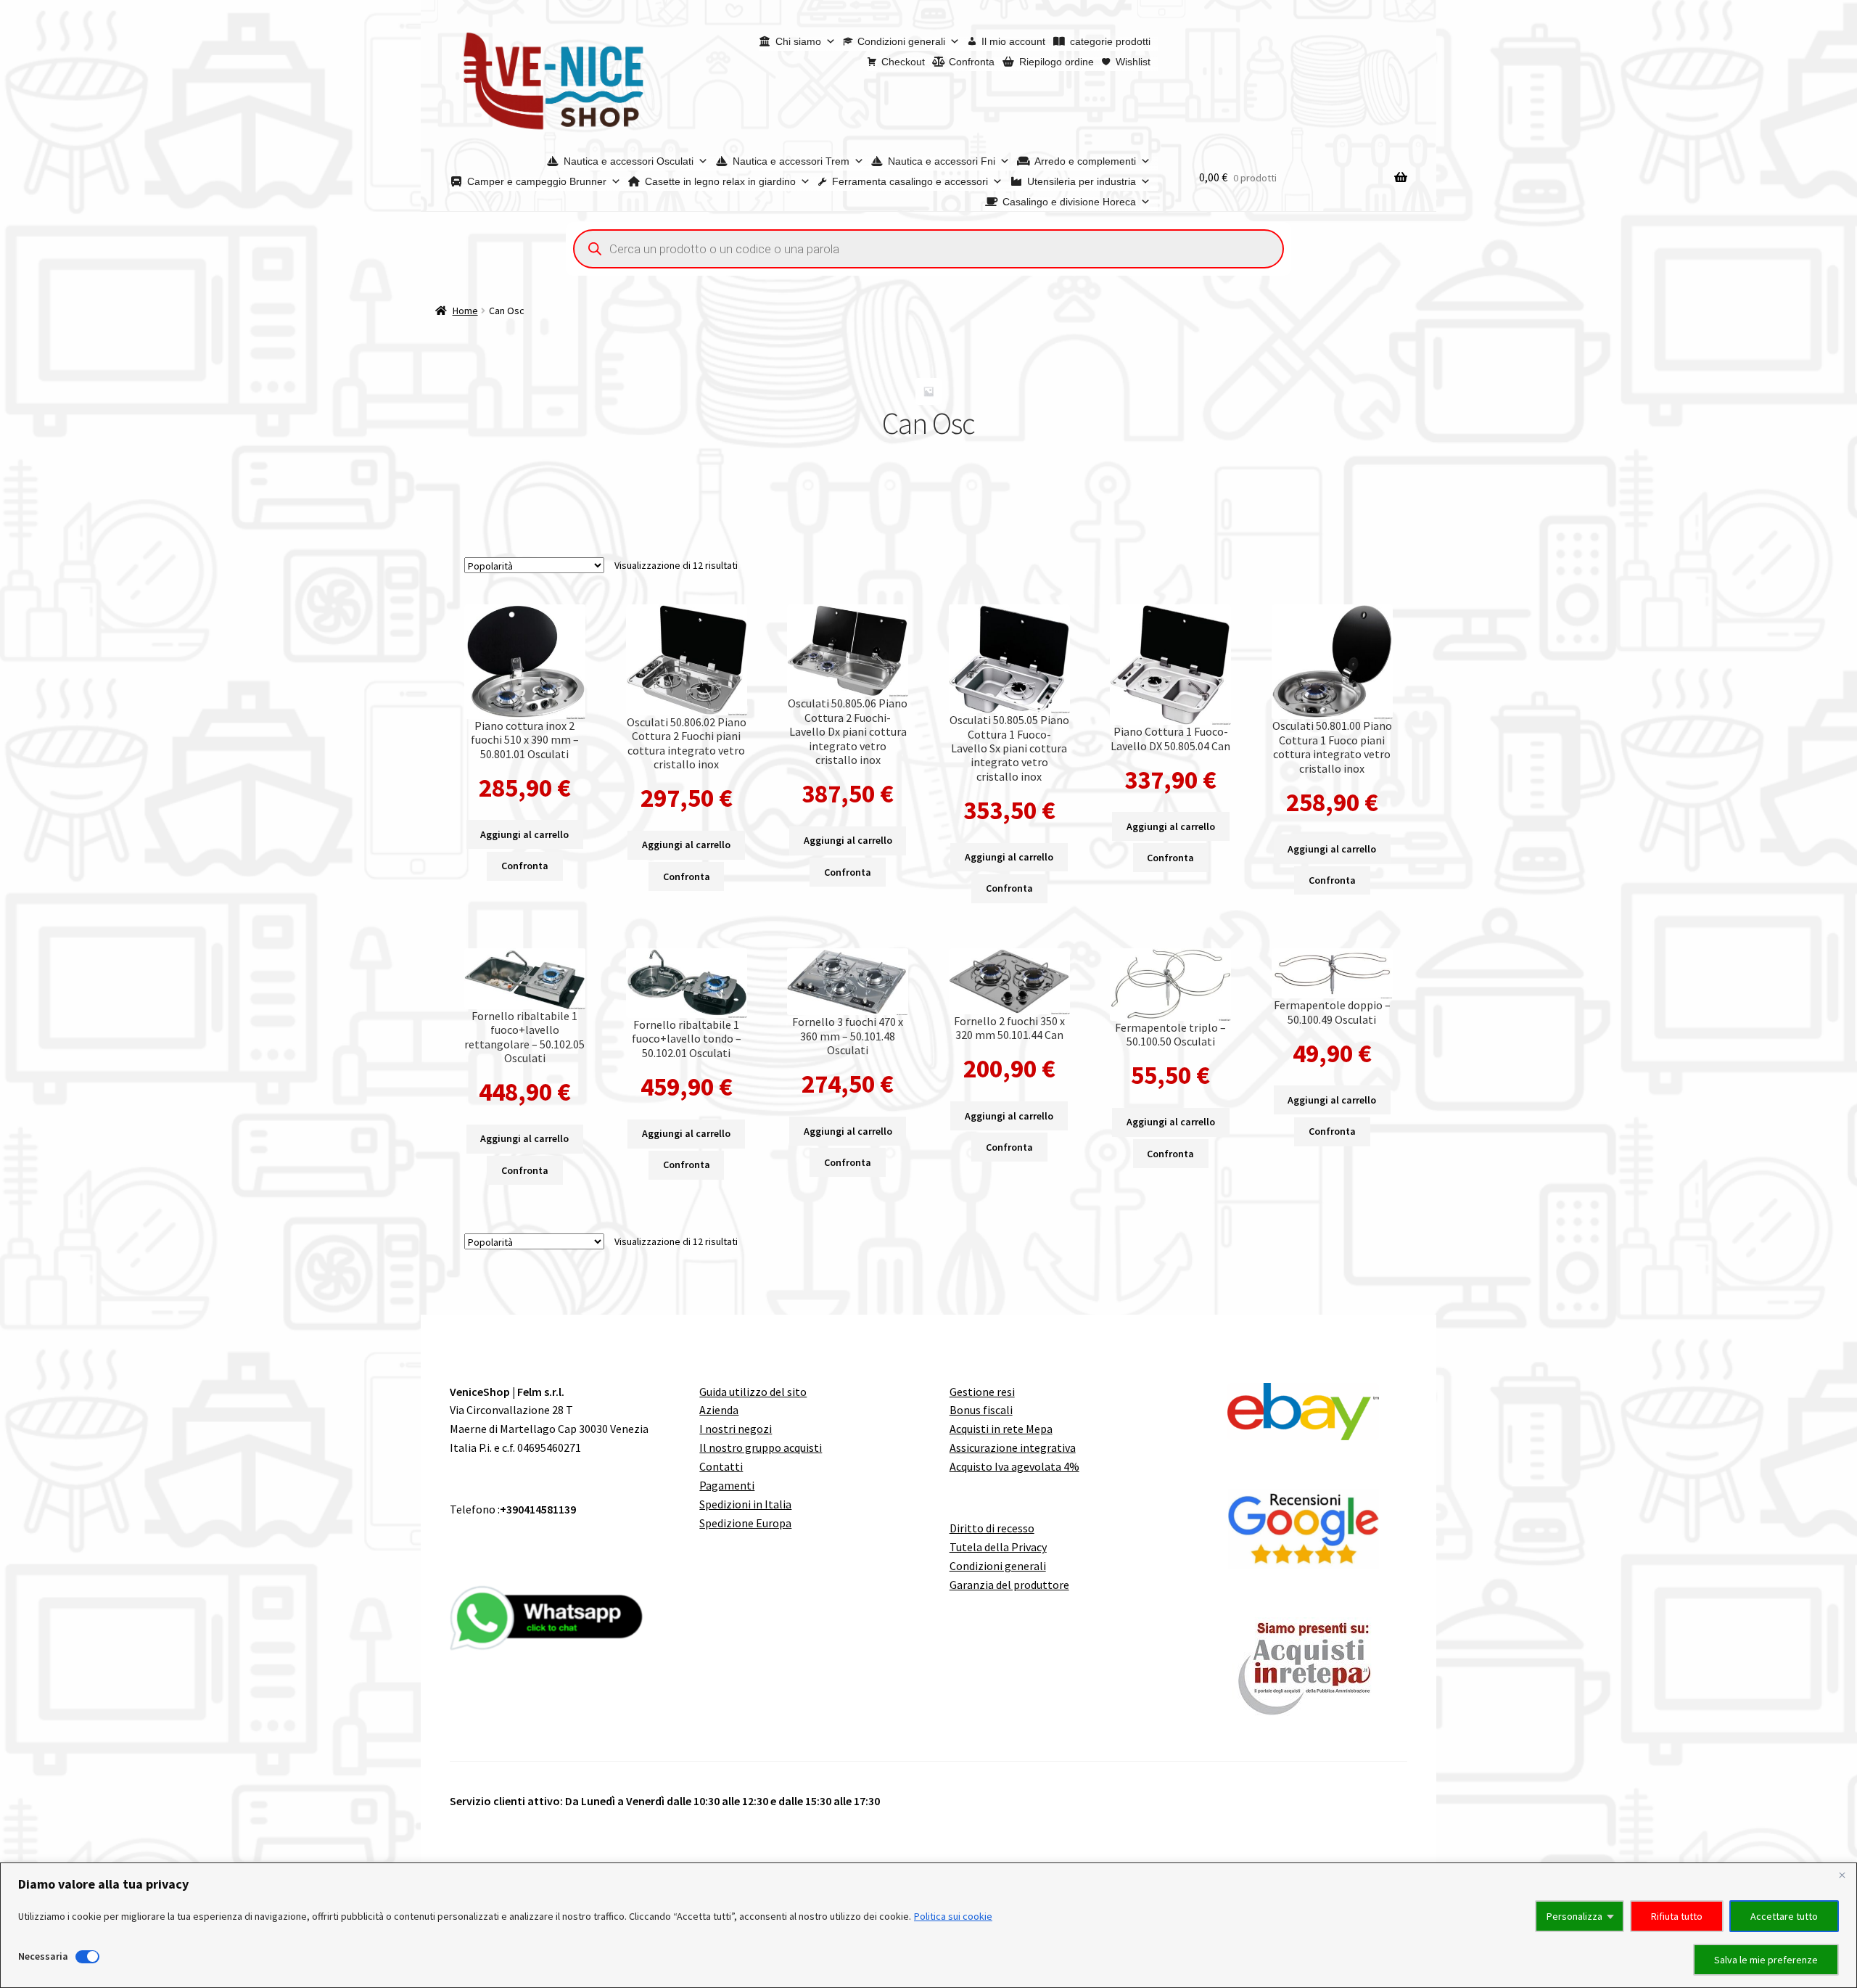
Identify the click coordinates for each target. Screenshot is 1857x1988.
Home (465, 311)
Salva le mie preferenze (1766, 1960)
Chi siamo (798, 41)
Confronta (972, 62)
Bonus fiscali (981, 1410)
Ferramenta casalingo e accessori (910, 181)
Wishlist (1133, 62)
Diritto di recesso (992, 1528)
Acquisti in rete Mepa (1001, 1429)
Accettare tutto (1784, 1916)
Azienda (719, 1410)
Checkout (903, 62)
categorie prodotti (1110, 41)
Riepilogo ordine (1057, 62)
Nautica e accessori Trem (791, 161)
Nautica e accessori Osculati (629, 161)
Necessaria (43, 1956)
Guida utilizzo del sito (753, 1392)
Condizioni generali (901, 41)
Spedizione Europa (745, 1523)
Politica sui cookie (953, 1916)
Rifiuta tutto (1677, 1916)
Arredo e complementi (1085, 161)
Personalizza (1574, 1916)
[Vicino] (1842, 1875)
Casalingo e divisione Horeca (1069, 202)
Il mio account (1013, 41)
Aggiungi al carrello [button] (524, 834)
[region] (928, 1925)
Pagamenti (727, 1485)
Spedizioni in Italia (745, 1504)
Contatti (721, 1466)
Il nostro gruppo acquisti (761, 1447)
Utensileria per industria (1082, 181)
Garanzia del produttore (1009, 1585)
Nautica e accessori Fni (942, 161)
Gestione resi (982, 1392)
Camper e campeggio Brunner (537, 181)
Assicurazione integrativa (1013, 1447)
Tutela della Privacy (998, 1547)
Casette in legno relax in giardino (720, 181)
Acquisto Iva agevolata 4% (1014, 1466)
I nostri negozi (736, 1429)
